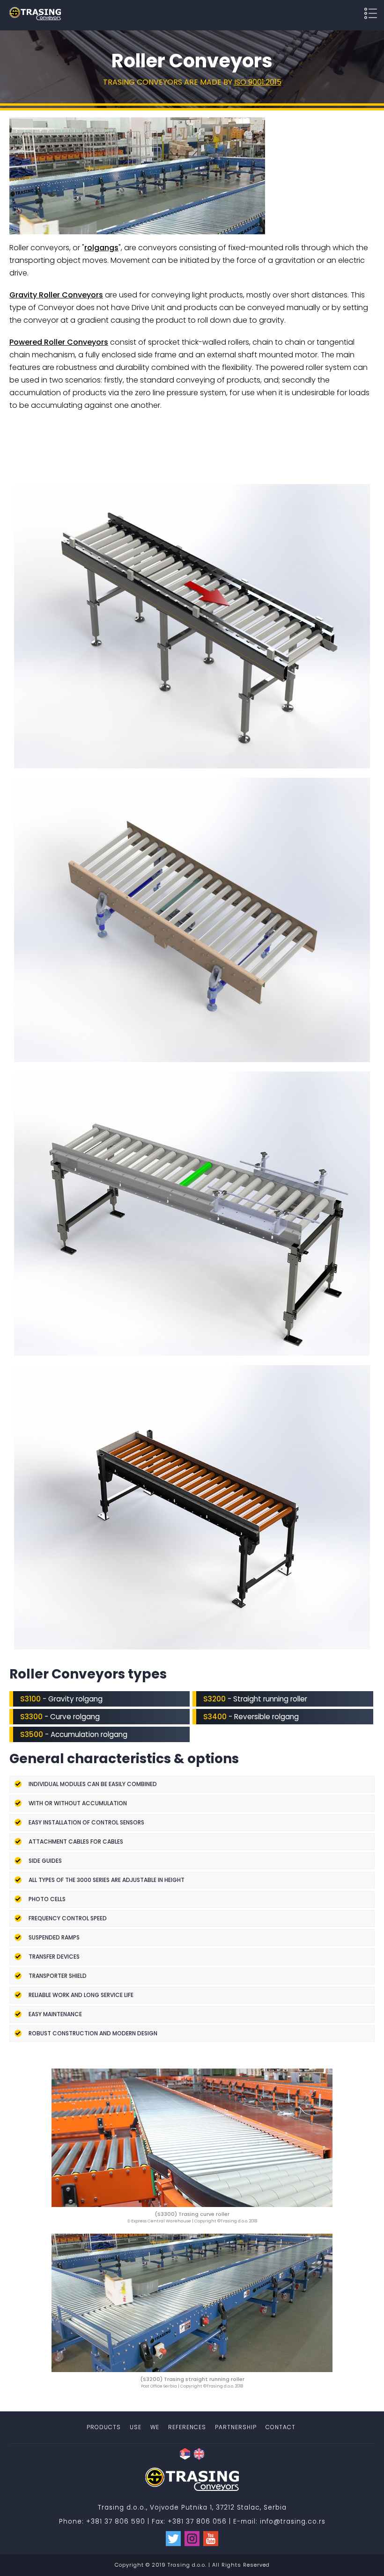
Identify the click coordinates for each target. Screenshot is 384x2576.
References (187, 2427)
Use (136, 2427)
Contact (281, 2427)
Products (104, 2427)
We (155, 2427)
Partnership (236, 2427)
